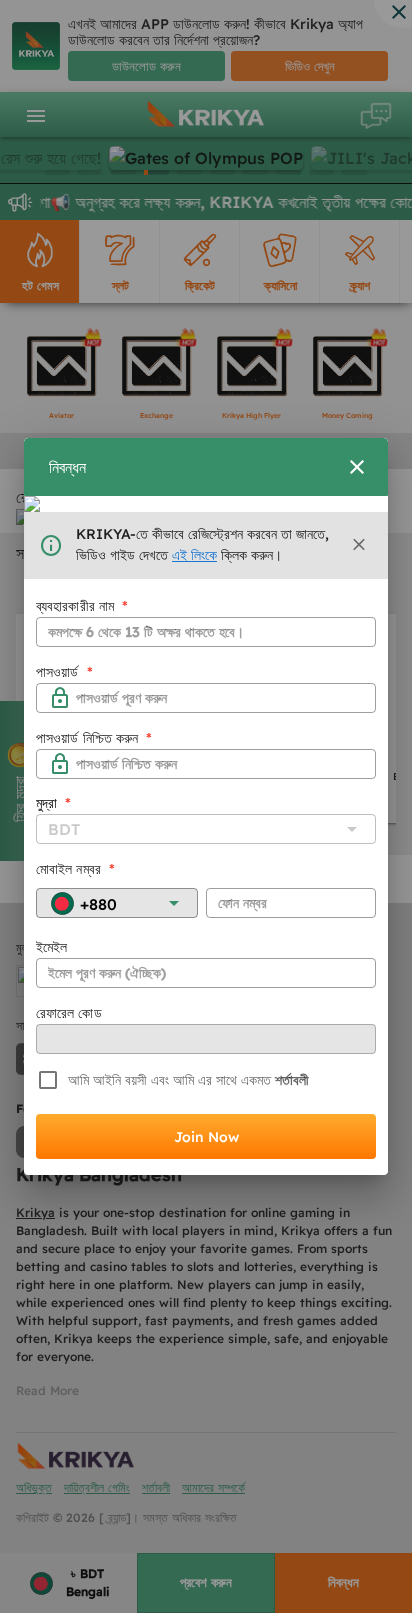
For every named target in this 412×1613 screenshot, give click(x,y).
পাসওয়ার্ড (64, 672)
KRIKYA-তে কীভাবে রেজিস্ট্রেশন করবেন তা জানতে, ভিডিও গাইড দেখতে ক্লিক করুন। (202, 544)
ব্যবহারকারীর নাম (82, 606)
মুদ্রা (53, 803)
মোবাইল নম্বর (75, 869)
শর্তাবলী (290, 1080)
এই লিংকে (194, 555)
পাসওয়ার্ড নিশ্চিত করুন (94, 738)
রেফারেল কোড (69, 1013)
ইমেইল (51, 947)
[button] (359, 545)
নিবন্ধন (67, 467)
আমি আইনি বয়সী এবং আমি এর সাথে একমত (169, 1080)
